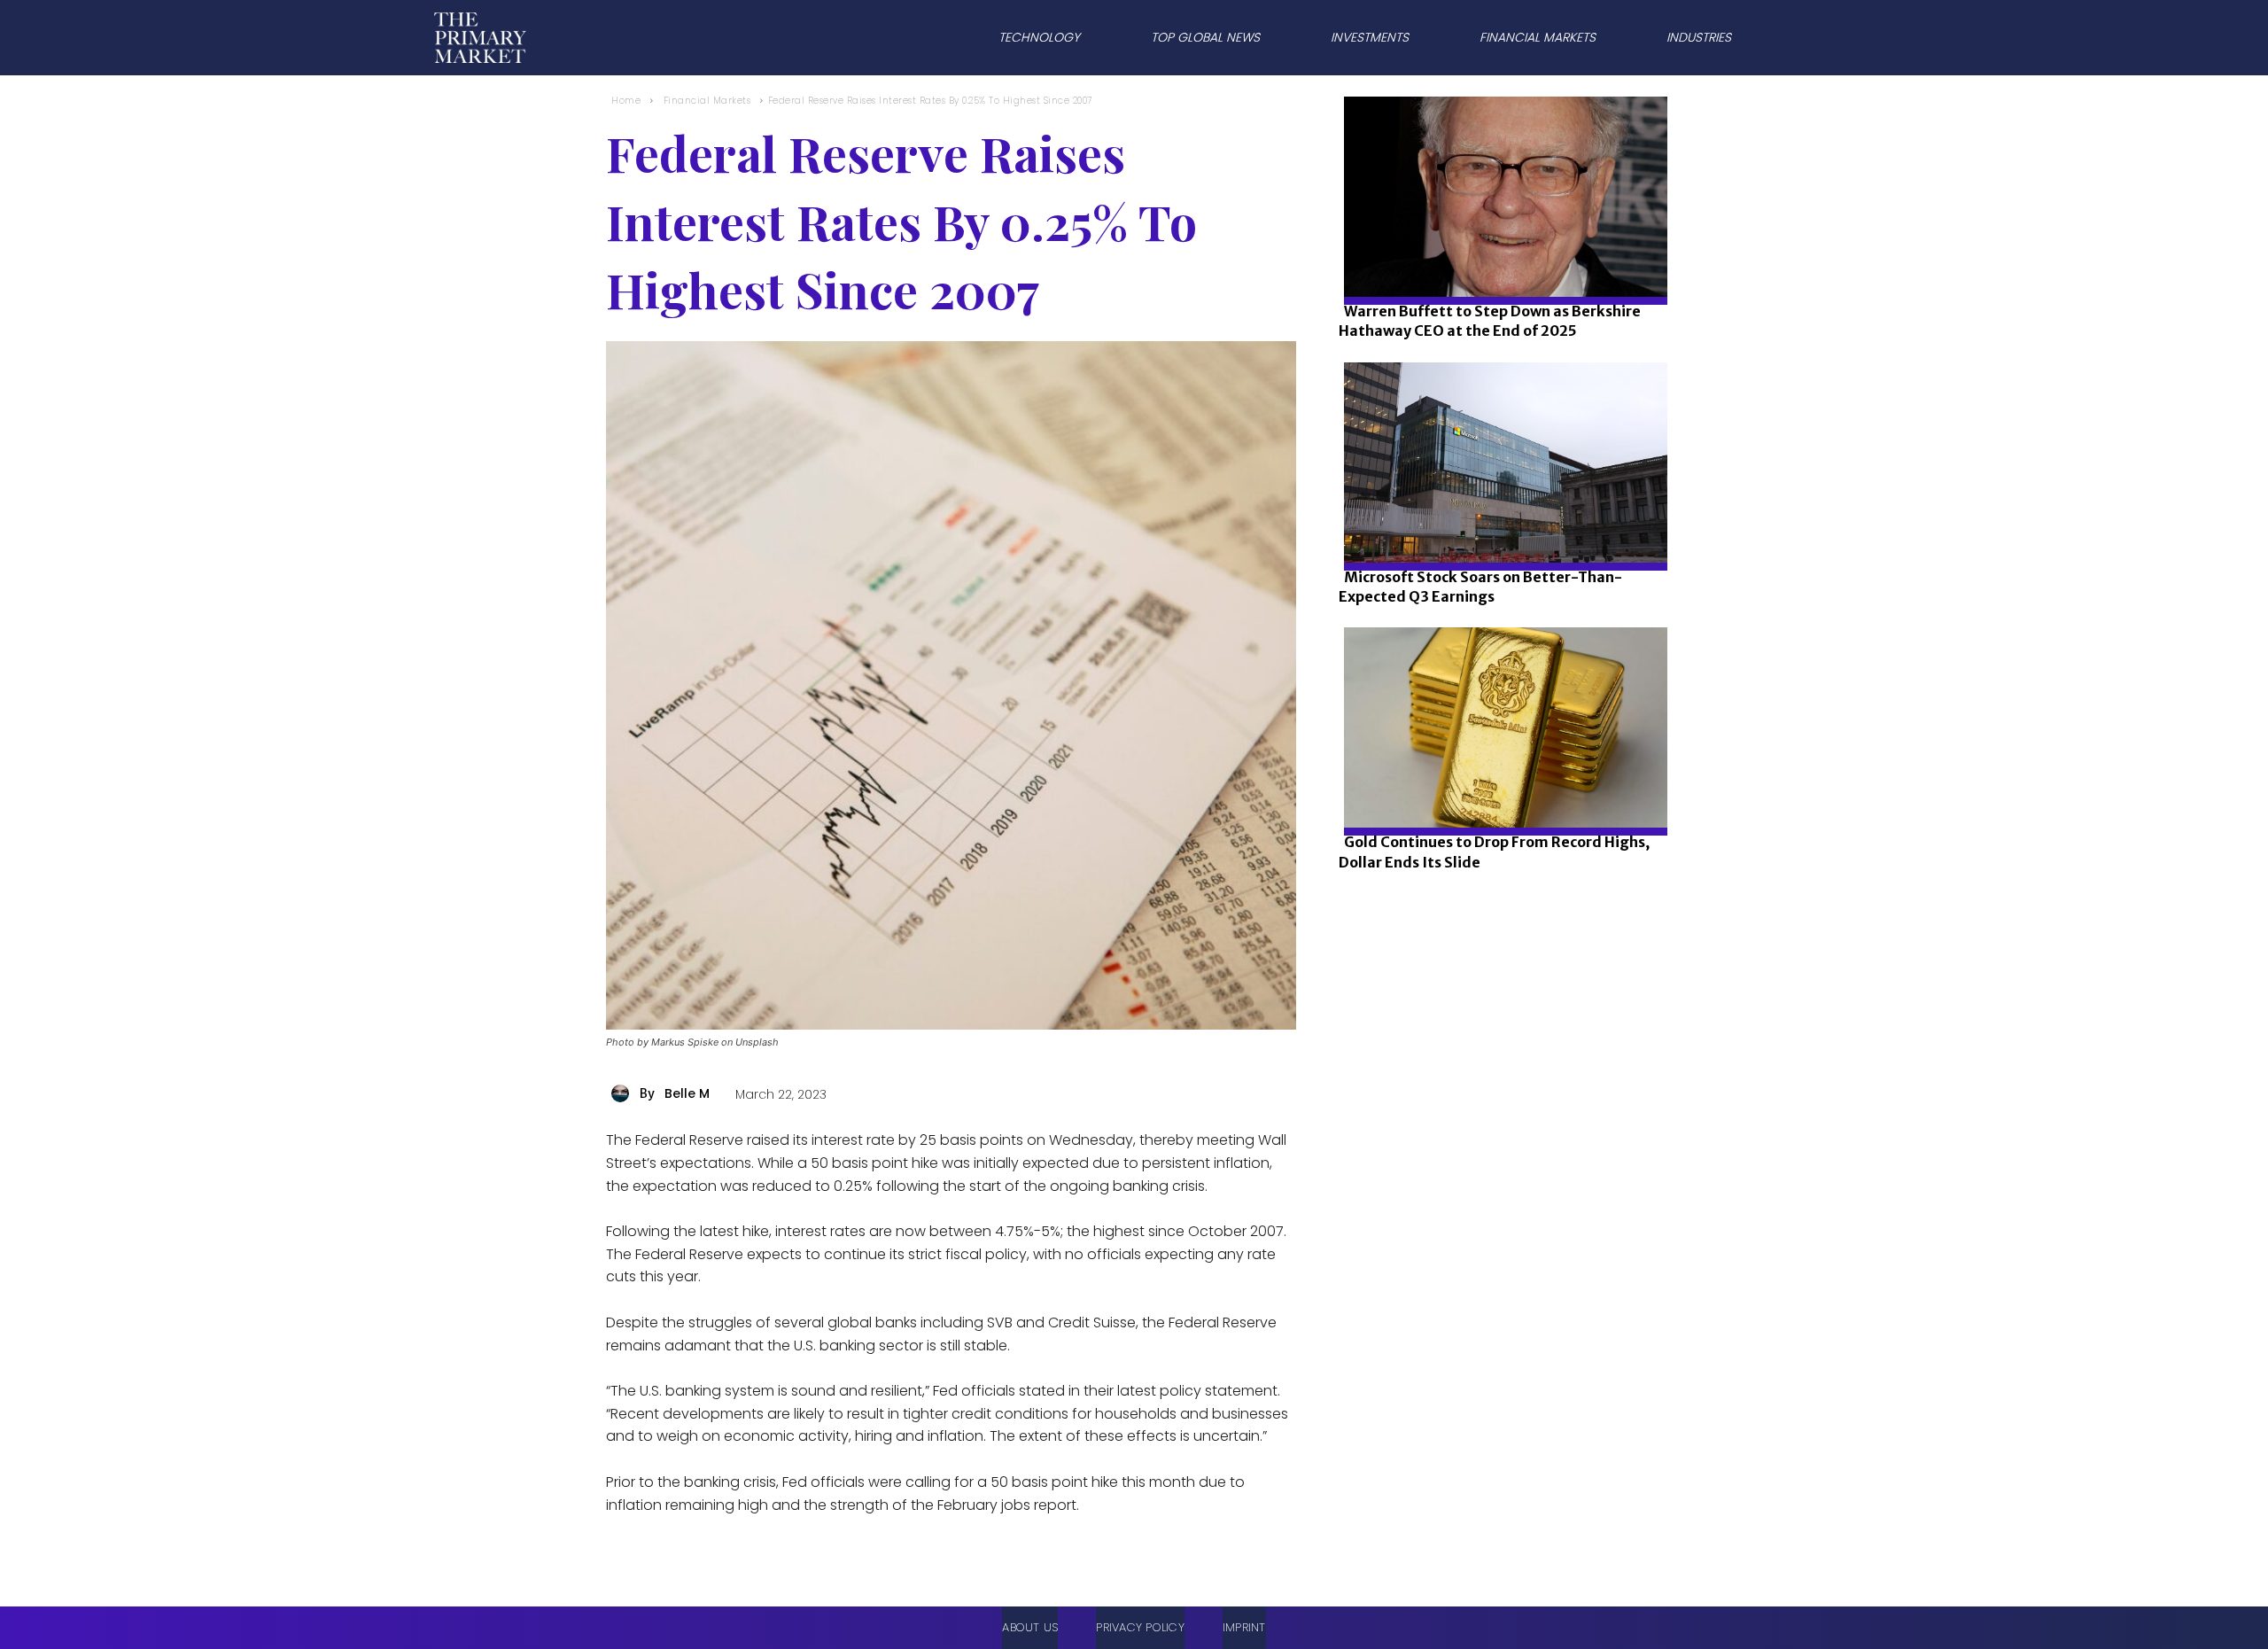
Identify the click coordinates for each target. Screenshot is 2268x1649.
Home (626, 101)
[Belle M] (623, 1093)
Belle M (687, 1093)
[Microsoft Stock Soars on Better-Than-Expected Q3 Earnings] (1500, 522)
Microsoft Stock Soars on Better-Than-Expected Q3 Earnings (1480, 587)
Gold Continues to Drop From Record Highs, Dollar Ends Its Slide (1494, 852)
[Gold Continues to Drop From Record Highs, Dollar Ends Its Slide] (1500, 787)
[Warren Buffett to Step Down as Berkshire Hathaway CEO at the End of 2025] (1500, 257)
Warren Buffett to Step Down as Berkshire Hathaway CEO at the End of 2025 (1490, 321)
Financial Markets (707, 101)
